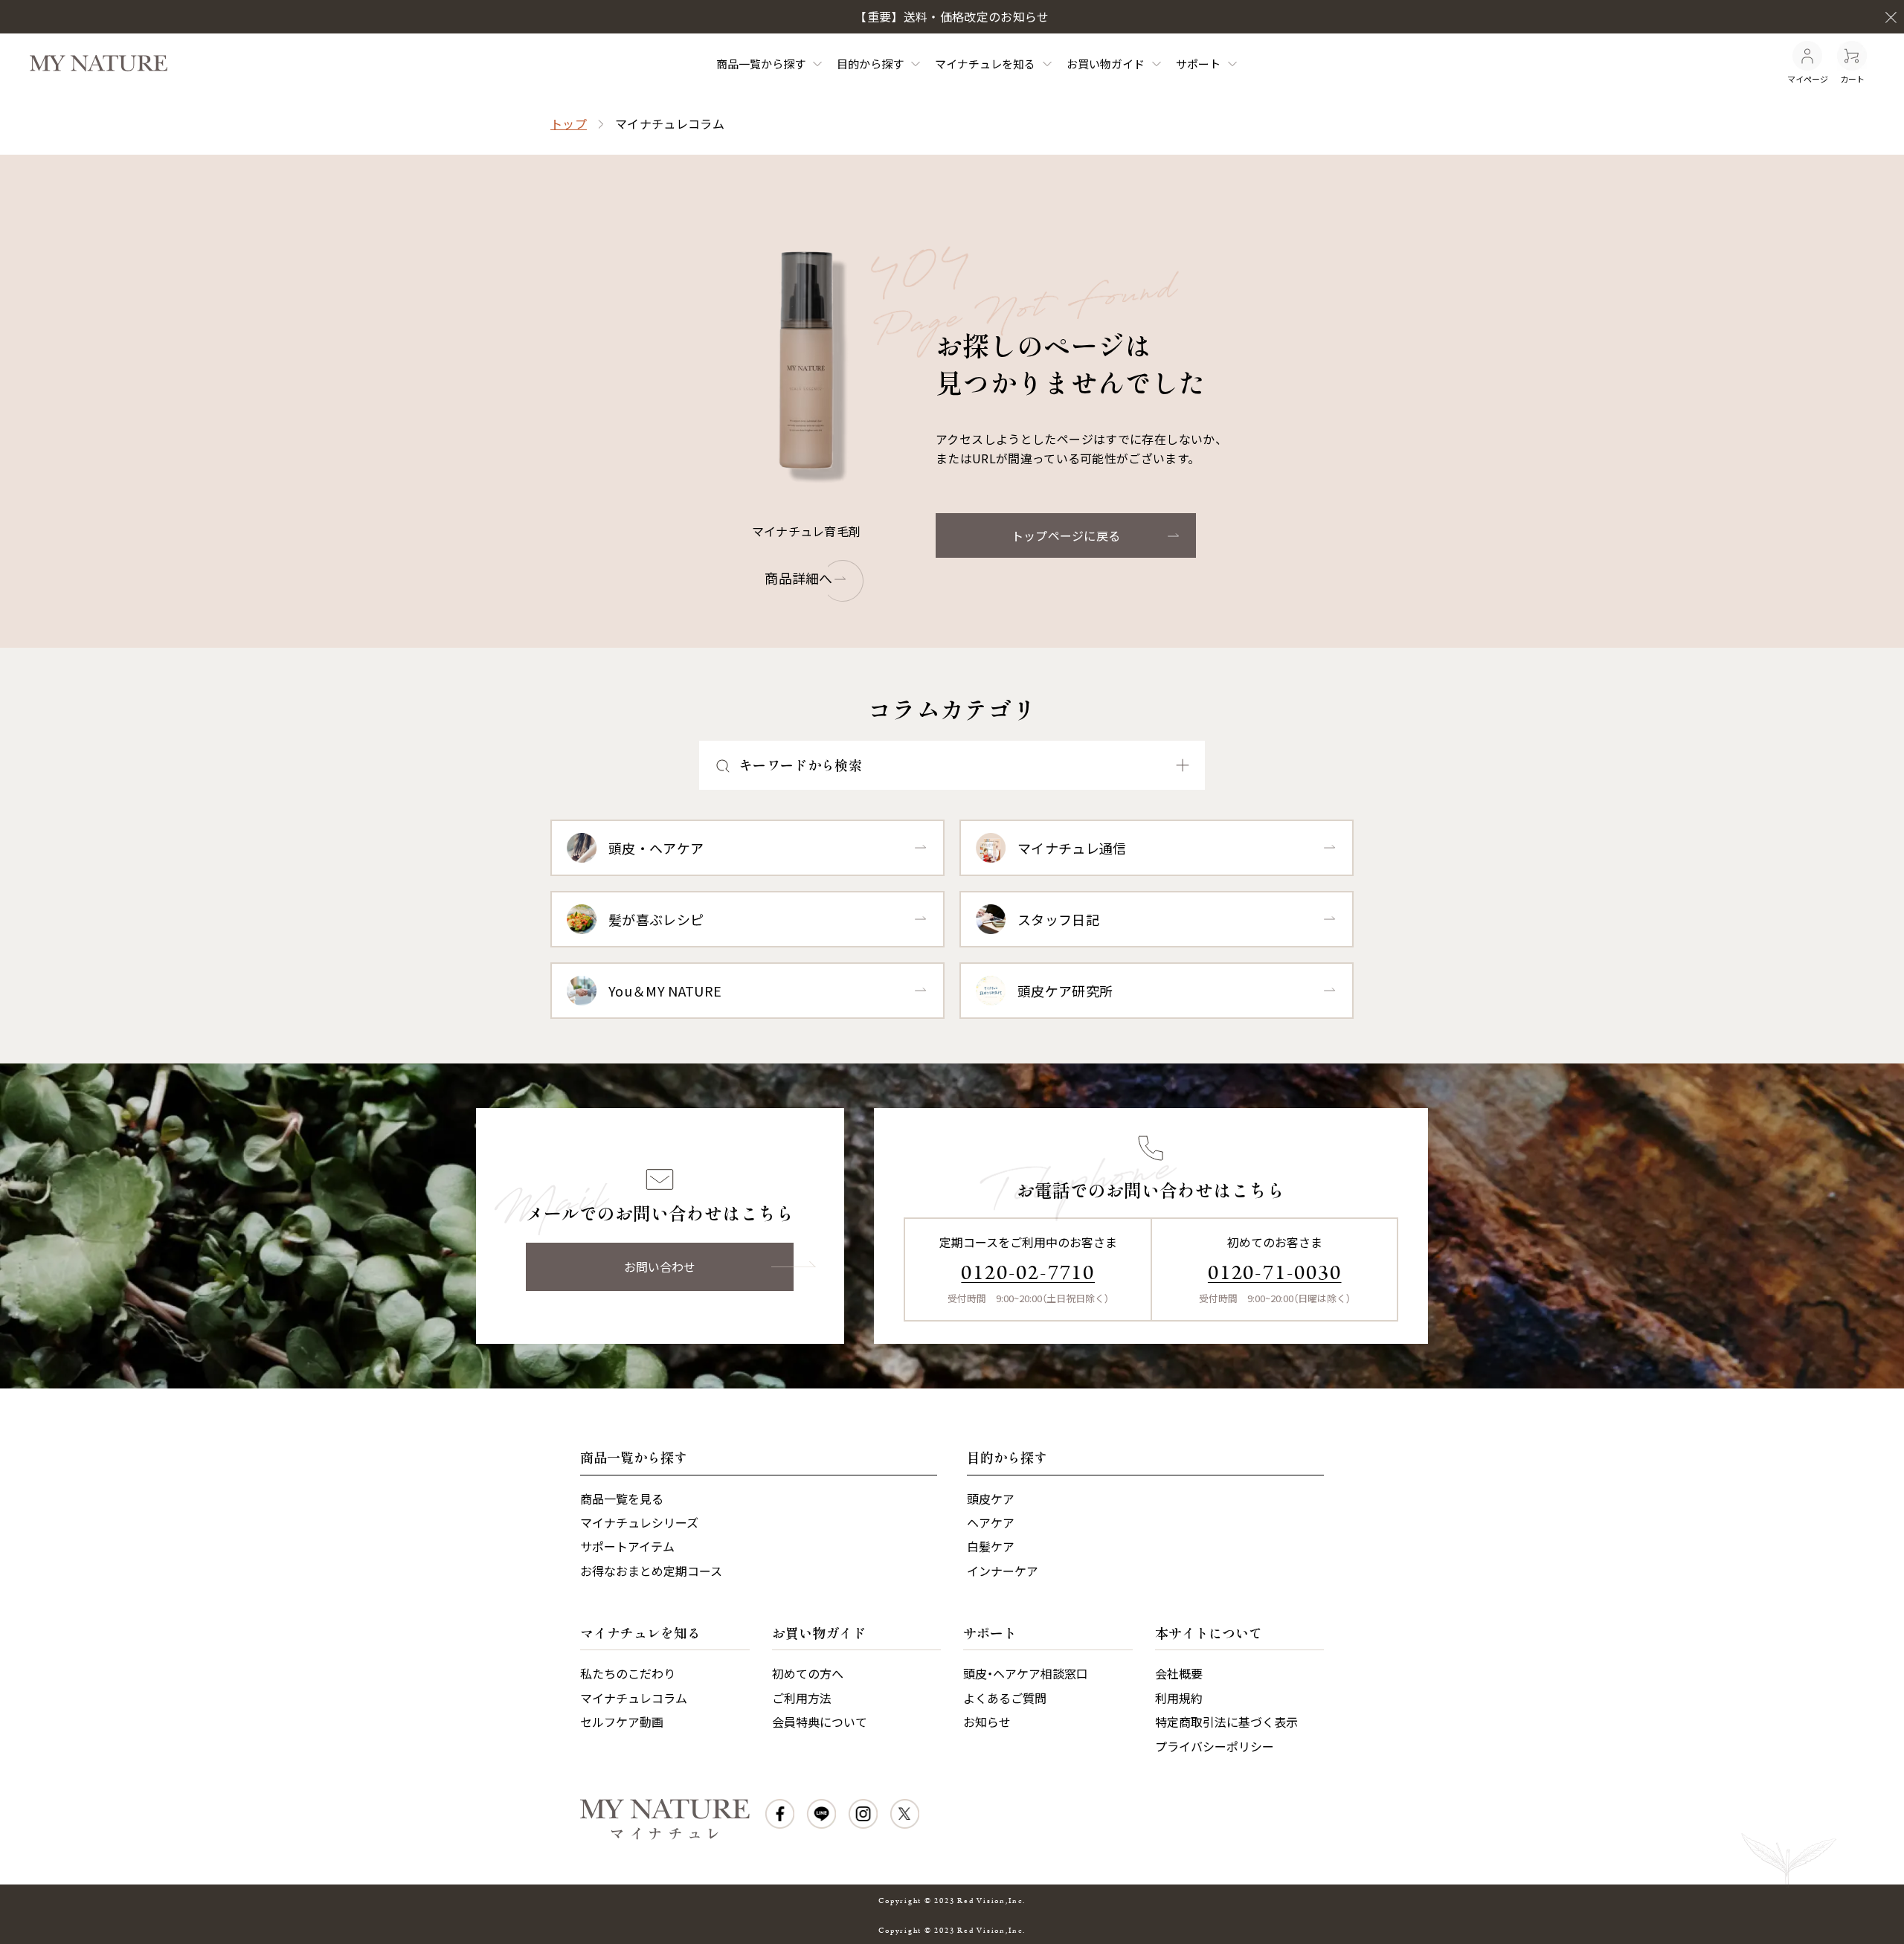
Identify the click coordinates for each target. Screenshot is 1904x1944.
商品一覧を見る (622, 1499)
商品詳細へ (799, 578)
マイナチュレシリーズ (639, 1522)
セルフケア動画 (622, 1722)
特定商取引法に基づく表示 (1226, 1722)
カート (1852, 79)
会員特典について (820, 1722)
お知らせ (987, 1722)
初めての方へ (808, 1673)
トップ (569, 123)
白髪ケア (991, 1546)
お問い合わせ (660, 1267)
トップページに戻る (1066, 535)
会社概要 (1179, 1673)
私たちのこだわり (628, 1673)
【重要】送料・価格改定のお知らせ (952, 16)
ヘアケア (991, 1522)
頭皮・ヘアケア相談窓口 (1026, 1673)
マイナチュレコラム (634, 1698)
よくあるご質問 (1005, 1698)
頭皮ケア (991, 1499)
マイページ (1808, 79)
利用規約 (1179, 1698)
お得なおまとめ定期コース (651, 1571)
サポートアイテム (627, 1546)
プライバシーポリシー (1215, 1746)
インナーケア (1003, 1571)
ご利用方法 (802, 1698)
